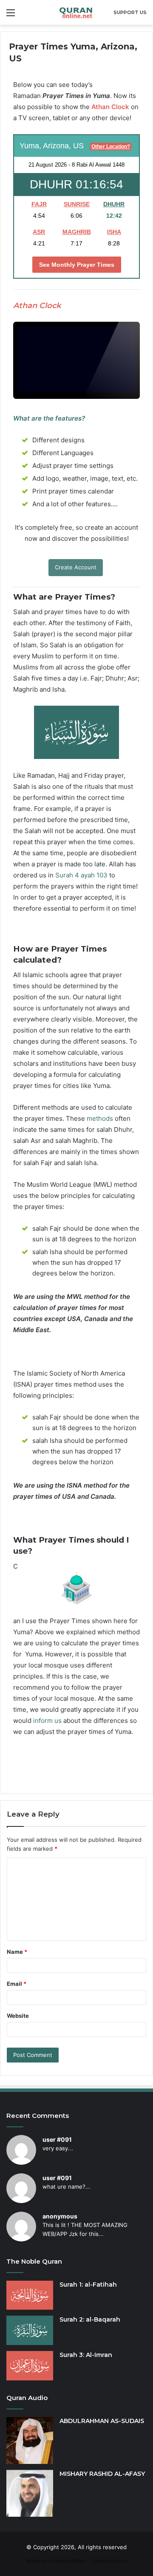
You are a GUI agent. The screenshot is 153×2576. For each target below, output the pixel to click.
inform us (47, 1721)
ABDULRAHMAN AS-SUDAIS (102, 2421)
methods (100, 1118)
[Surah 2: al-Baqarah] (30, 2330)
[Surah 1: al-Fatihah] (30, 2295)
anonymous (60, 2216)
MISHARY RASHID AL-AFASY (102, 2474)
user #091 (57, 2139)
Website (18, 2016)
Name (17, 1952)
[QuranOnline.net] (76, 12)
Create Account (76, 567)
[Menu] (11, 16)
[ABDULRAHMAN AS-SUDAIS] (30, 2440)
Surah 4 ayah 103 (81, 875)
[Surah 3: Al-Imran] (30, 2366)
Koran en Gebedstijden (56, 2561)
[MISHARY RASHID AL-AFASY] (30, 2493)
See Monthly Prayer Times (77, 265)
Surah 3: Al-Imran (86, 2355)
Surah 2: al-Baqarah (90, 2319)
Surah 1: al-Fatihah (88, 2285)
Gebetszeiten (109, 2561)
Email (17, 1984)
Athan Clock (110, 107)
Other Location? (111, 147)
